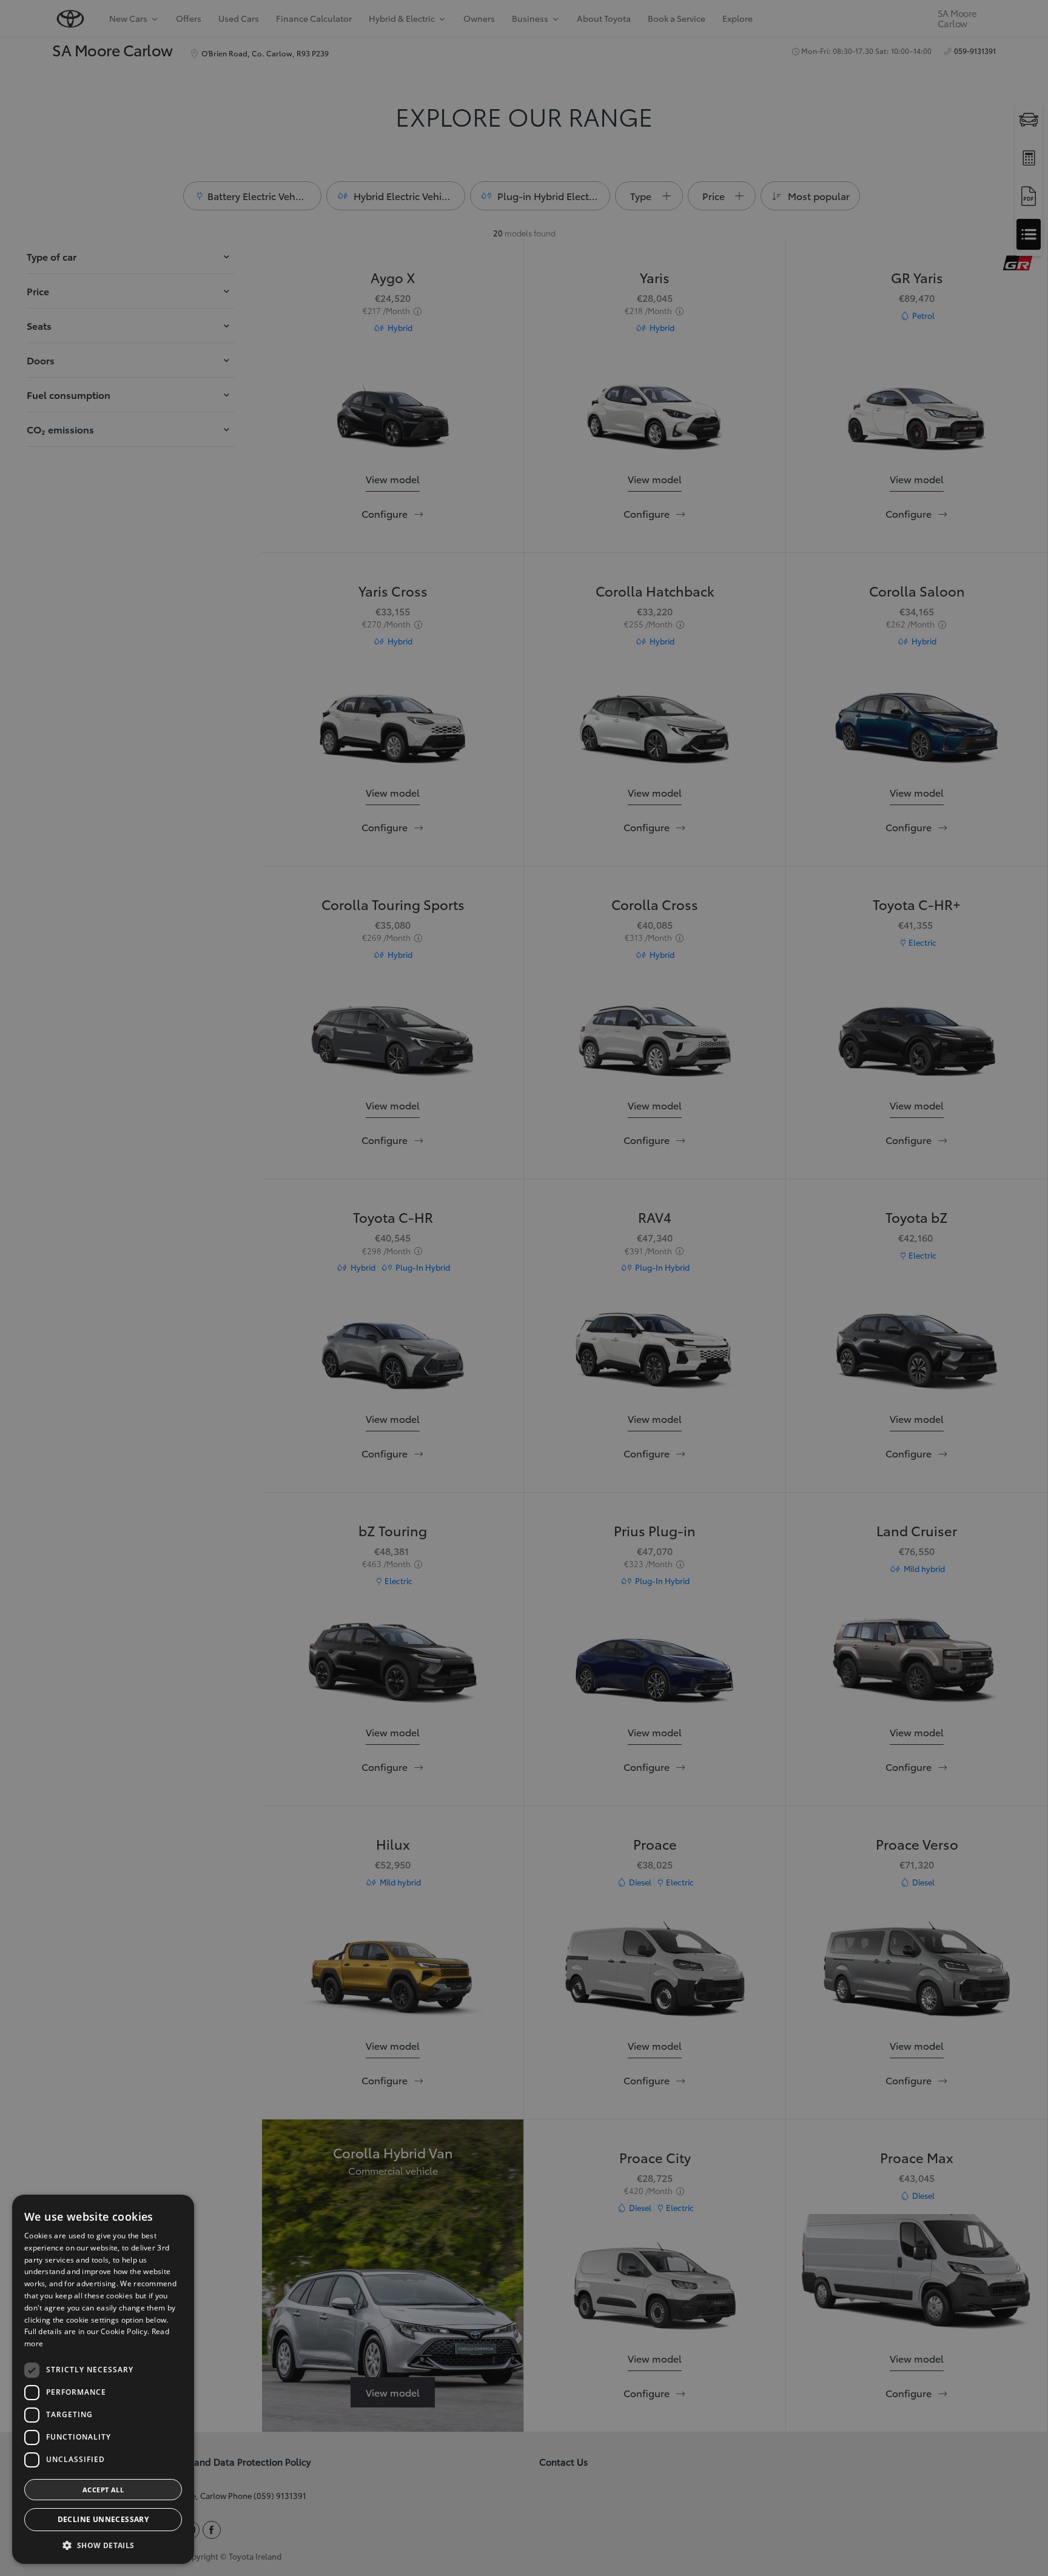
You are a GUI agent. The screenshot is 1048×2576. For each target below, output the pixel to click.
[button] (103, 2545)
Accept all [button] (103, 2490)
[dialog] (524, 1288)
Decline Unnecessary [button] (103, 2519)
